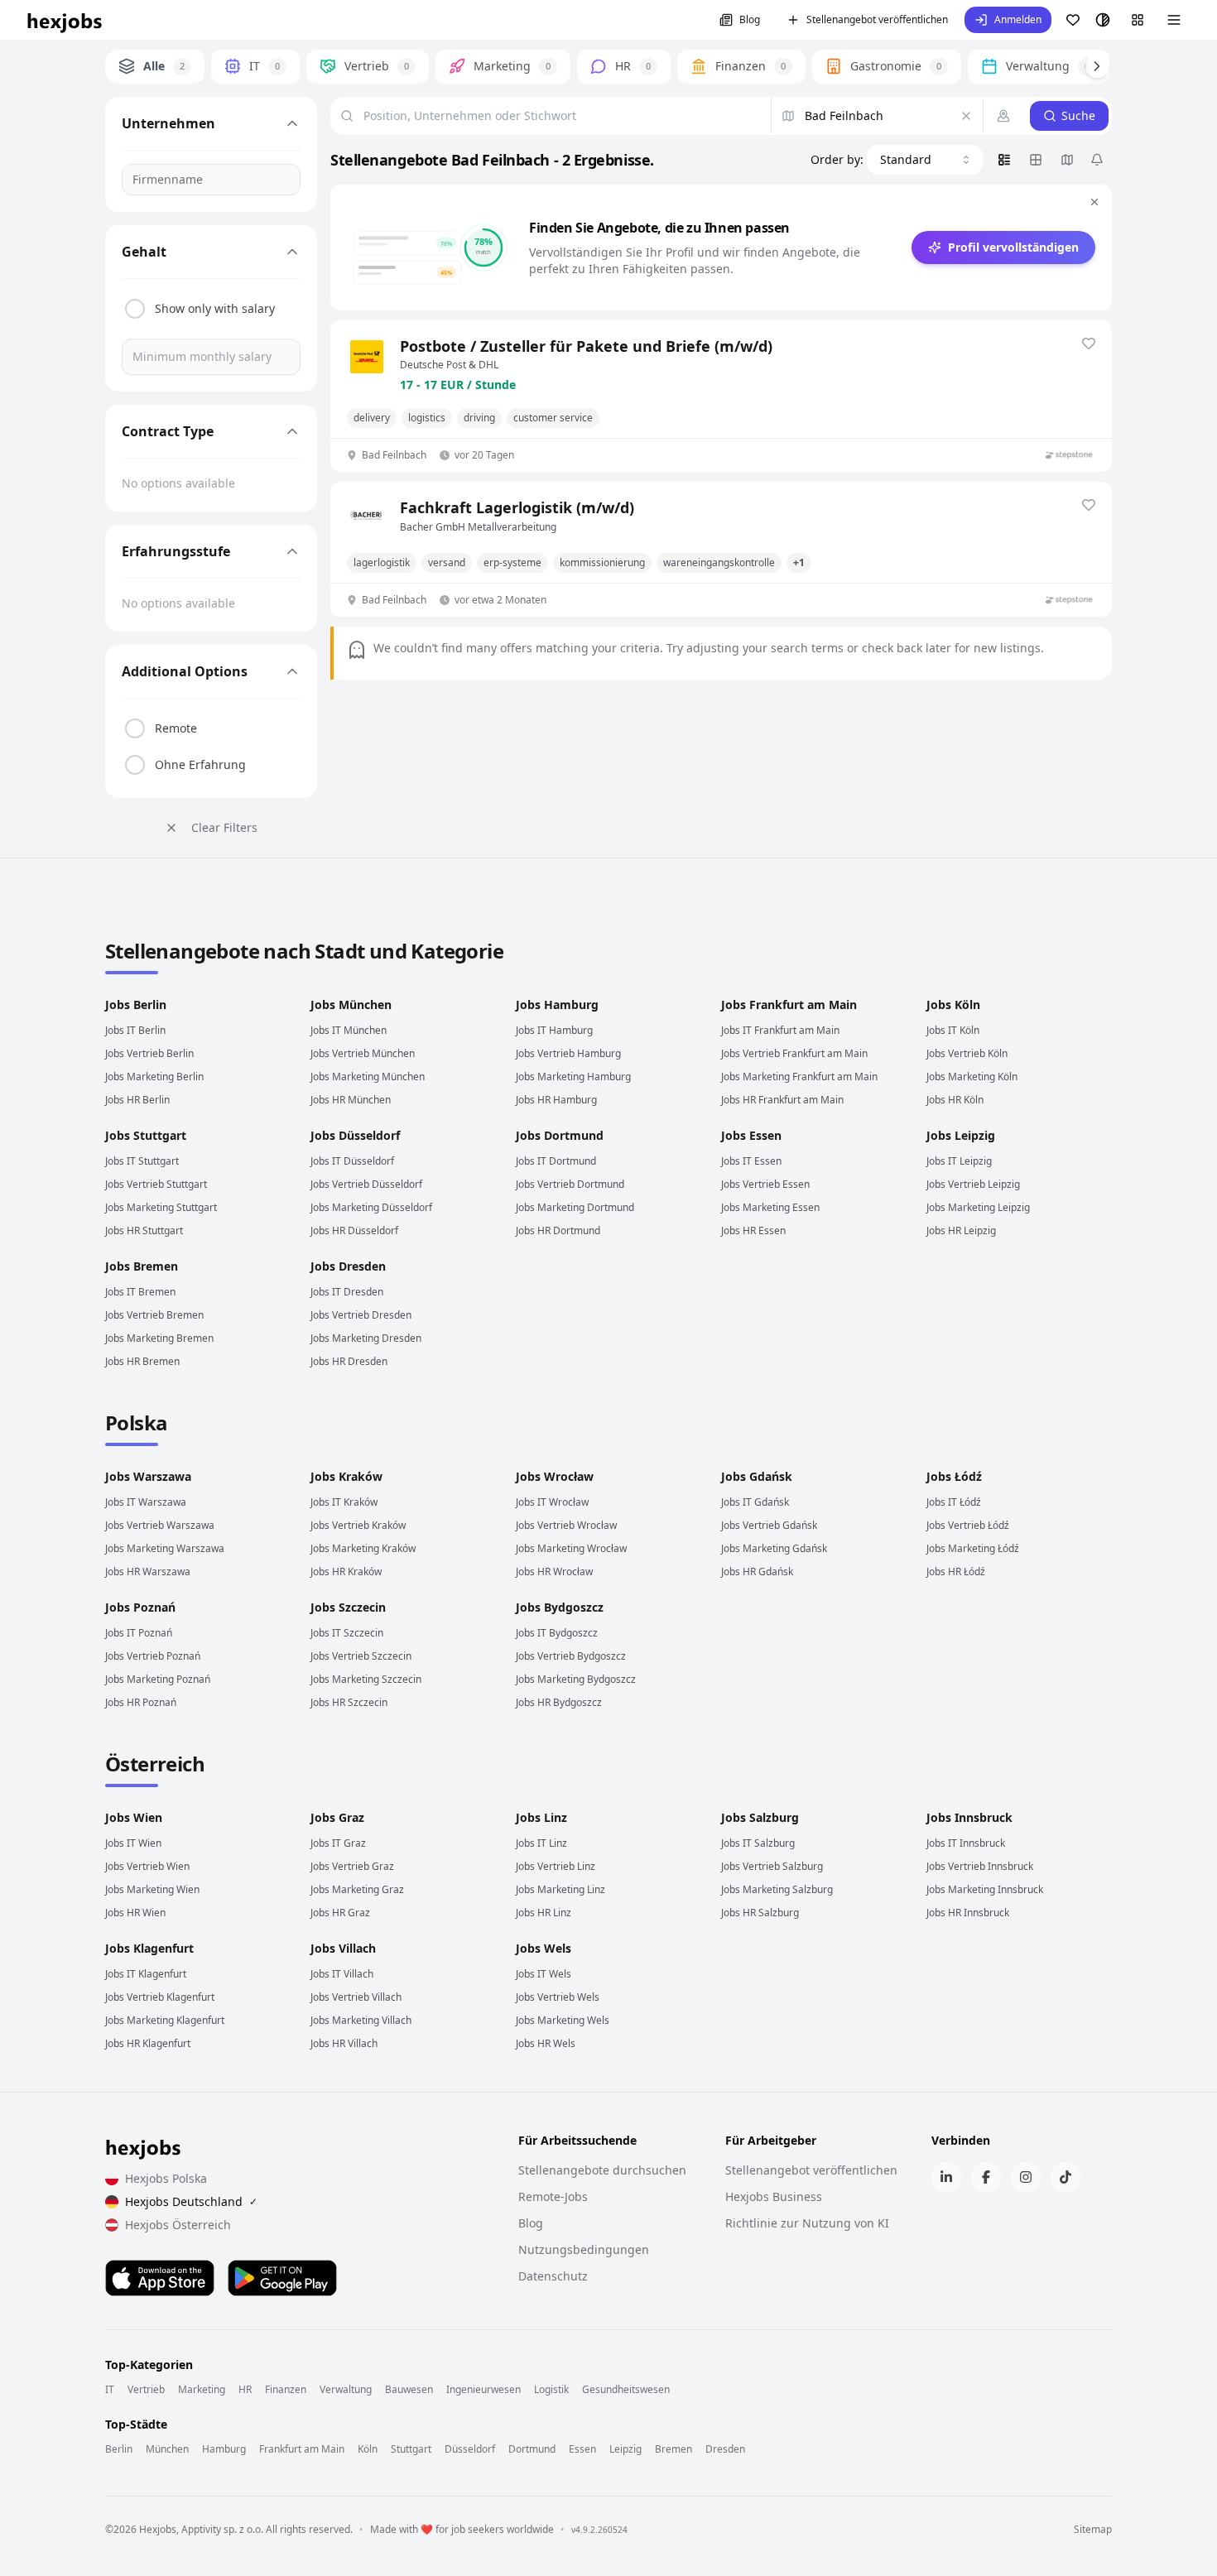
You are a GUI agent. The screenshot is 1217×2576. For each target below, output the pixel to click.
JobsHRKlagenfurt (148, 2043)
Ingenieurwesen (483, 2390)
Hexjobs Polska (166, 2178)
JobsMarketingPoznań (158, 1679)
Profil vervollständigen (1013, 247)
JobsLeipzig (961, 1135)
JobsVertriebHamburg (568, 1053)
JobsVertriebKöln (967, 1053)
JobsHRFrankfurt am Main (782, 1100)
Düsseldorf (470, 2449)
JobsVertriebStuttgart (156, 1184)
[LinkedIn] (946, 2177)
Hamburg (224, 2449)
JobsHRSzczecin (349, 1702)
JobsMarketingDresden (366, 1338)
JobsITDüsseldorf (352, 1161)
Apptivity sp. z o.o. (222, 2529)
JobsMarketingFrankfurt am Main (799, 1077)
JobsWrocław (555, 1476)
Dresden (725, 2449)
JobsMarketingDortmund (575, 1207)
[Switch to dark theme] (1103, 20)
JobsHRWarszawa (148, 1572)
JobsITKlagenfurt (146, 1974)
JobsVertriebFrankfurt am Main (794, 1053)
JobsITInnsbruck (966, 1843)
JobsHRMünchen (351, 1100)
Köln (368, 2449)
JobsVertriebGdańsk (769, 1525)
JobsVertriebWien (147, 1866)
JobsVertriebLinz (556, 1866)
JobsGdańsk (757, 1476)
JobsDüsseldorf (355, 1135)
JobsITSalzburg (758, 1843)
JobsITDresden (347, 1292)
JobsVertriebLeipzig (973, 1184)
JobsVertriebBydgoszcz (571, 1656)
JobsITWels (544, 1974)
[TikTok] (1065, 2177)
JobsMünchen (351, 1004)
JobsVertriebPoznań (153, 1656)
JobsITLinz (541, 1843)
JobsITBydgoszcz (557, 1633)
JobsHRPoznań (141, 1702)
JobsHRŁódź (956, 1572)
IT (110, 2390)
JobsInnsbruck (969, 1817)
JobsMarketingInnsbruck (985, 1889)
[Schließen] (1094, 202)
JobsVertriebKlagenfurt (160, 1997)
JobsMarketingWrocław (571, 1548)
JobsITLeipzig (959, 1161)
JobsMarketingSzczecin (366, 1679)
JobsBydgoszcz (560, 1607)
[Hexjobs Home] (65, 20)
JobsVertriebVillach (356, 1997)
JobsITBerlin (135, 1030)
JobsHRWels (546, 2043)
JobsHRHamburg (556, 1100)
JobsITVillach (342, 1974)
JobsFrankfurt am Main (789, 1004)
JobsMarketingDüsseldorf (371, 1207)
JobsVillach (343, 1948)
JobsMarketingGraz (357, 1889)
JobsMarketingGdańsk (774, 1548)
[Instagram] (1026, 2177)
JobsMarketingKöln (972, 1077)
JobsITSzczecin (347, 1633)
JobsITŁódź (954, 1502)
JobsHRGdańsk (757, 1572)
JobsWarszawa (148, 1476)
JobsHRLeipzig (961, 1230)
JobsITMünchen (349, 1030)
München (167, 2449)
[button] (1008, 20)
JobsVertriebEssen (765, 1184)
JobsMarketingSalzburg (777, 1889)
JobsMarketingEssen (770, 1207)
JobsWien (134, 1817)
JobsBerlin (136, 1004)
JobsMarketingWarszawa (165, 1548)
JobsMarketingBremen (159, 1338)
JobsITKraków (344, 1502)
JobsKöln (953, 1004)
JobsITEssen (751, 1161)
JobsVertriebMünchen (363, 1053)
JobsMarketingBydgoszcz (576, 1679)
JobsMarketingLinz (560, 1889)
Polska (136, 1423)
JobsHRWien (135, 1913)
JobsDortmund (560, 1135)
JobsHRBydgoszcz (559, 1702)
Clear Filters (224, 827)
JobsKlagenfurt (149, 1948)
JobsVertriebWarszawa (160, 1525)
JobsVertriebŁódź (968, 1525)
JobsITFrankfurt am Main (780, 1030)
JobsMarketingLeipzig (978, 1207)
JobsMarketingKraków (363, 1548)
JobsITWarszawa (146, 1502)
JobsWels (544, 1948)
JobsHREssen (753, 1230)
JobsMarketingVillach (361, 2020)
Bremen (673, 2449)
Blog (750, 19)
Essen (582, 2449)
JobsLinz (541, 1817)
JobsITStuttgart (142, 1161)
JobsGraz (337, 1817)
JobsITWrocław (552, 1502)
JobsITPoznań (139, 1633)
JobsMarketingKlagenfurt (165, 2020)
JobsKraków (346, 1476)
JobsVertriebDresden (361, 1315)
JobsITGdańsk (755, 1502)
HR (245, 2390)
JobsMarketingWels (563, 2020)
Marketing (202, 2390)
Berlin (119, 2449)
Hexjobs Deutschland (191, 2201)
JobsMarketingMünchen (368, 1077)
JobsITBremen (140, 1292)
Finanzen (286, 2390)
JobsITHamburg (554, 1030)
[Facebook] (986, 2177)
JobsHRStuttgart (144, 1230)
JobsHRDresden (349, 1361)
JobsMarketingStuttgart (161, 1207)
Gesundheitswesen (626, 2390)
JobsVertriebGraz (352, 1866)
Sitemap (1093, 2530)
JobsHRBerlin (137, 1100)
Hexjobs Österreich (178, 2225)
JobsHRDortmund (558, 1230)
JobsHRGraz (340, 1913)
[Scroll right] (1097, 66)
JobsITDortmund (556, 1161)
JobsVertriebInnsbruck (980, 1866)
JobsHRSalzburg (760, 1913)
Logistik (551, 2390)
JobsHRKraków (346, 1572)
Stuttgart (411, 2449)
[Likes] (1073, 20)
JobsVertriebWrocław (566, 1525)
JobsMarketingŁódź (973, 1548)
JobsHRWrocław (554, 1572)
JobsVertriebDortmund (570, 1184)
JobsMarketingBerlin (154, 1077)
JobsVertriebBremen (154, 1315)
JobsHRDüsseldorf (354, 1230)
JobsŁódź (954, 1476)
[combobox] (925, 160)
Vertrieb (146, 2390)
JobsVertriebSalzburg (772, 1866)
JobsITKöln (953, 1030)
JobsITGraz (338, 1843)
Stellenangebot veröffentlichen (877, 19)
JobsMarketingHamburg (573, 1077)
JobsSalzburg (760, 1817)
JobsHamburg (557, 1004)
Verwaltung (346, 2390)
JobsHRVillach (344, 2043)
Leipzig (625, 2449)
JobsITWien (133, 1843)
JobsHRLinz (544, 1913)
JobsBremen (142, 1266)
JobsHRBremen (142, 1361)
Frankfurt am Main (302, 2449)
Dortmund (532, 2449)
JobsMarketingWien (152, 1889)
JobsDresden (348, 1266)
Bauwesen (409, 2390)
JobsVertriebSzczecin (361, 1656)
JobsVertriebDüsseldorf (366, 1184)
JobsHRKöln (955, 1100)
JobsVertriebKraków (358, 1525)
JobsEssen (751, 1135)
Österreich (155, 1764)
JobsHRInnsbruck (968, 1913)
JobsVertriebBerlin (149, 1053)
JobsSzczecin (348, 1607)
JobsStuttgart (146, 1135)
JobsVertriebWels (558, 1997)
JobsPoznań (140, 1607)
